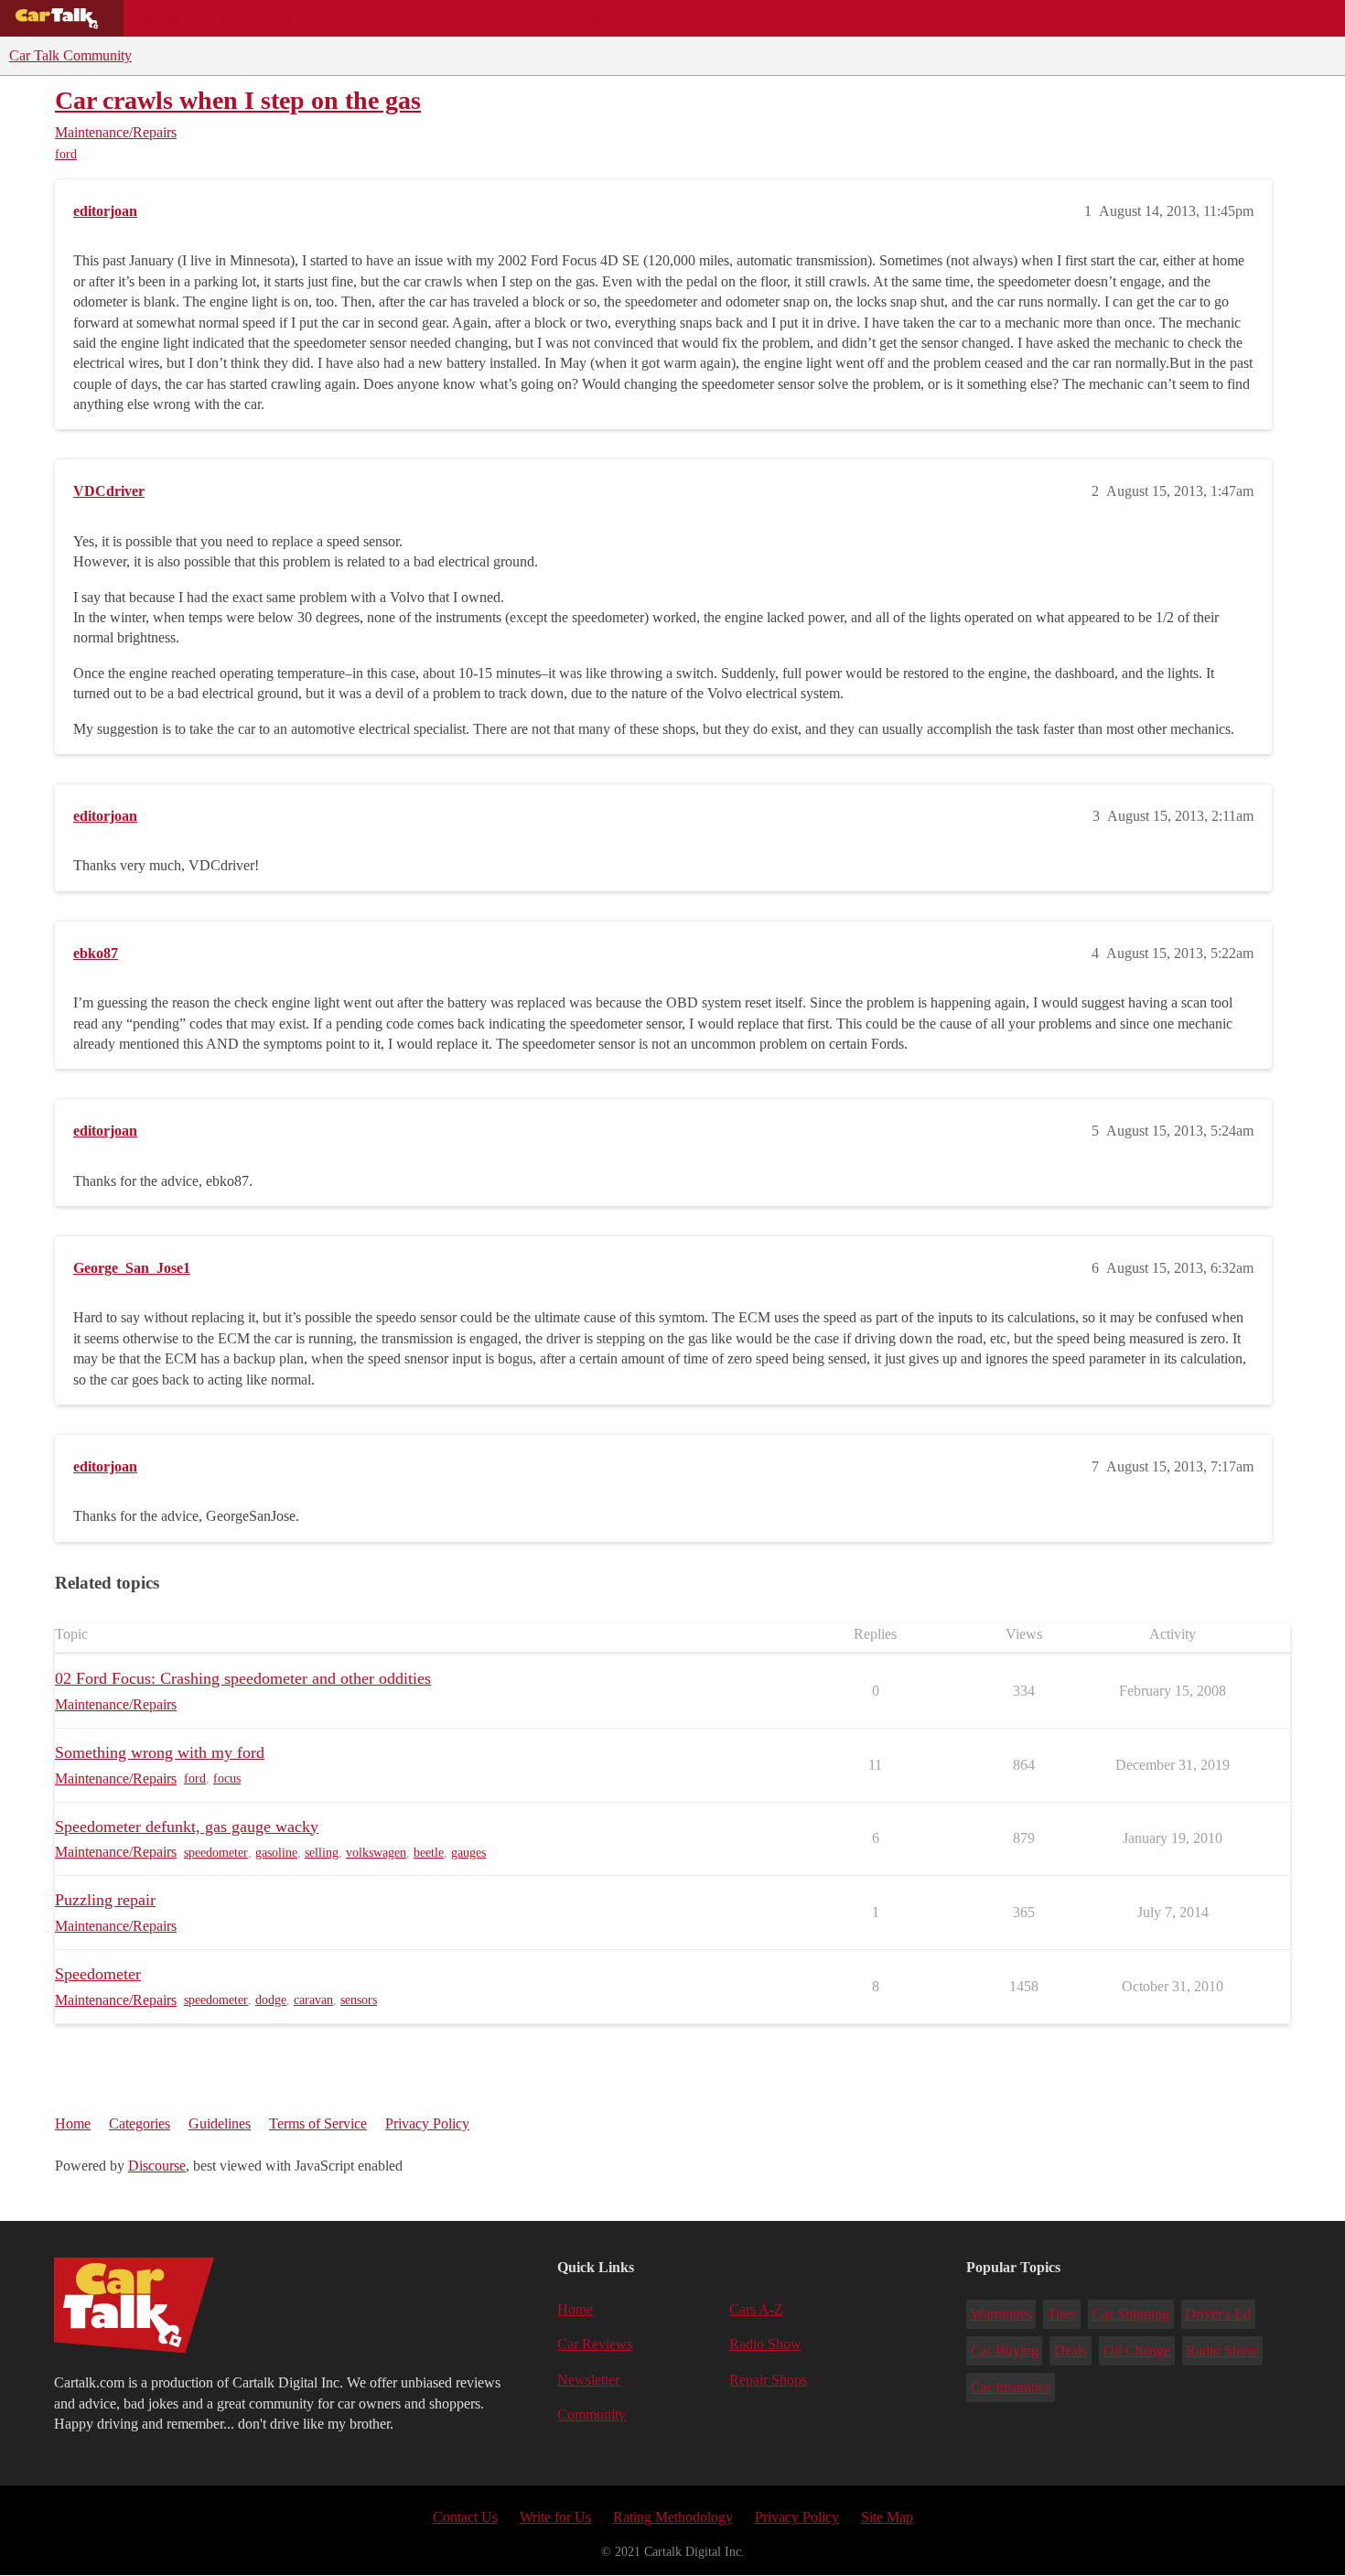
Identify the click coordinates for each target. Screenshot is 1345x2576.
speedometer (216, 1853)
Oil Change (1137, 2350)
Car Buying (1005, 2350)
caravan (313, 2000)
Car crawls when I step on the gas (238, 100)
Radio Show (765, 2344)
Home (73, 2123)
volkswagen (376, 1853)
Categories (140, 2123)
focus (227, 1778)
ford (66, 154)
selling (322, 1853)
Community (613, 18)
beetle (429, 1853)
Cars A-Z (711, 18)
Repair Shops (500, 18)
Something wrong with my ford (160, 1752)
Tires (1062, 2314)
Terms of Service (318, 2123)
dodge (271, 2000)
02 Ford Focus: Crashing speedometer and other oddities (243, 1678)
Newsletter (588, 2380)
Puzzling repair (105, 1900)
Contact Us (465, 2517)
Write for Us (555, 2517)
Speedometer (98, 1974)
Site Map (887, 2517)
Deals (289, 18)
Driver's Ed (1218, 2314)
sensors (359, 2000)
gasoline (276, 1853)
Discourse (157, 2166)
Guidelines (220, 2123)
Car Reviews (383, 18)
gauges (468, 1853)
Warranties (1001, 2314)
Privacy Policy (427, 2123)
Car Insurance (1011, 2387)
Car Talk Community (70, 55)
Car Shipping (1131, 2314)
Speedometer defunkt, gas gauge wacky (187, 1827)
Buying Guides (188, 18)
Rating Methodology (673, 2517)
